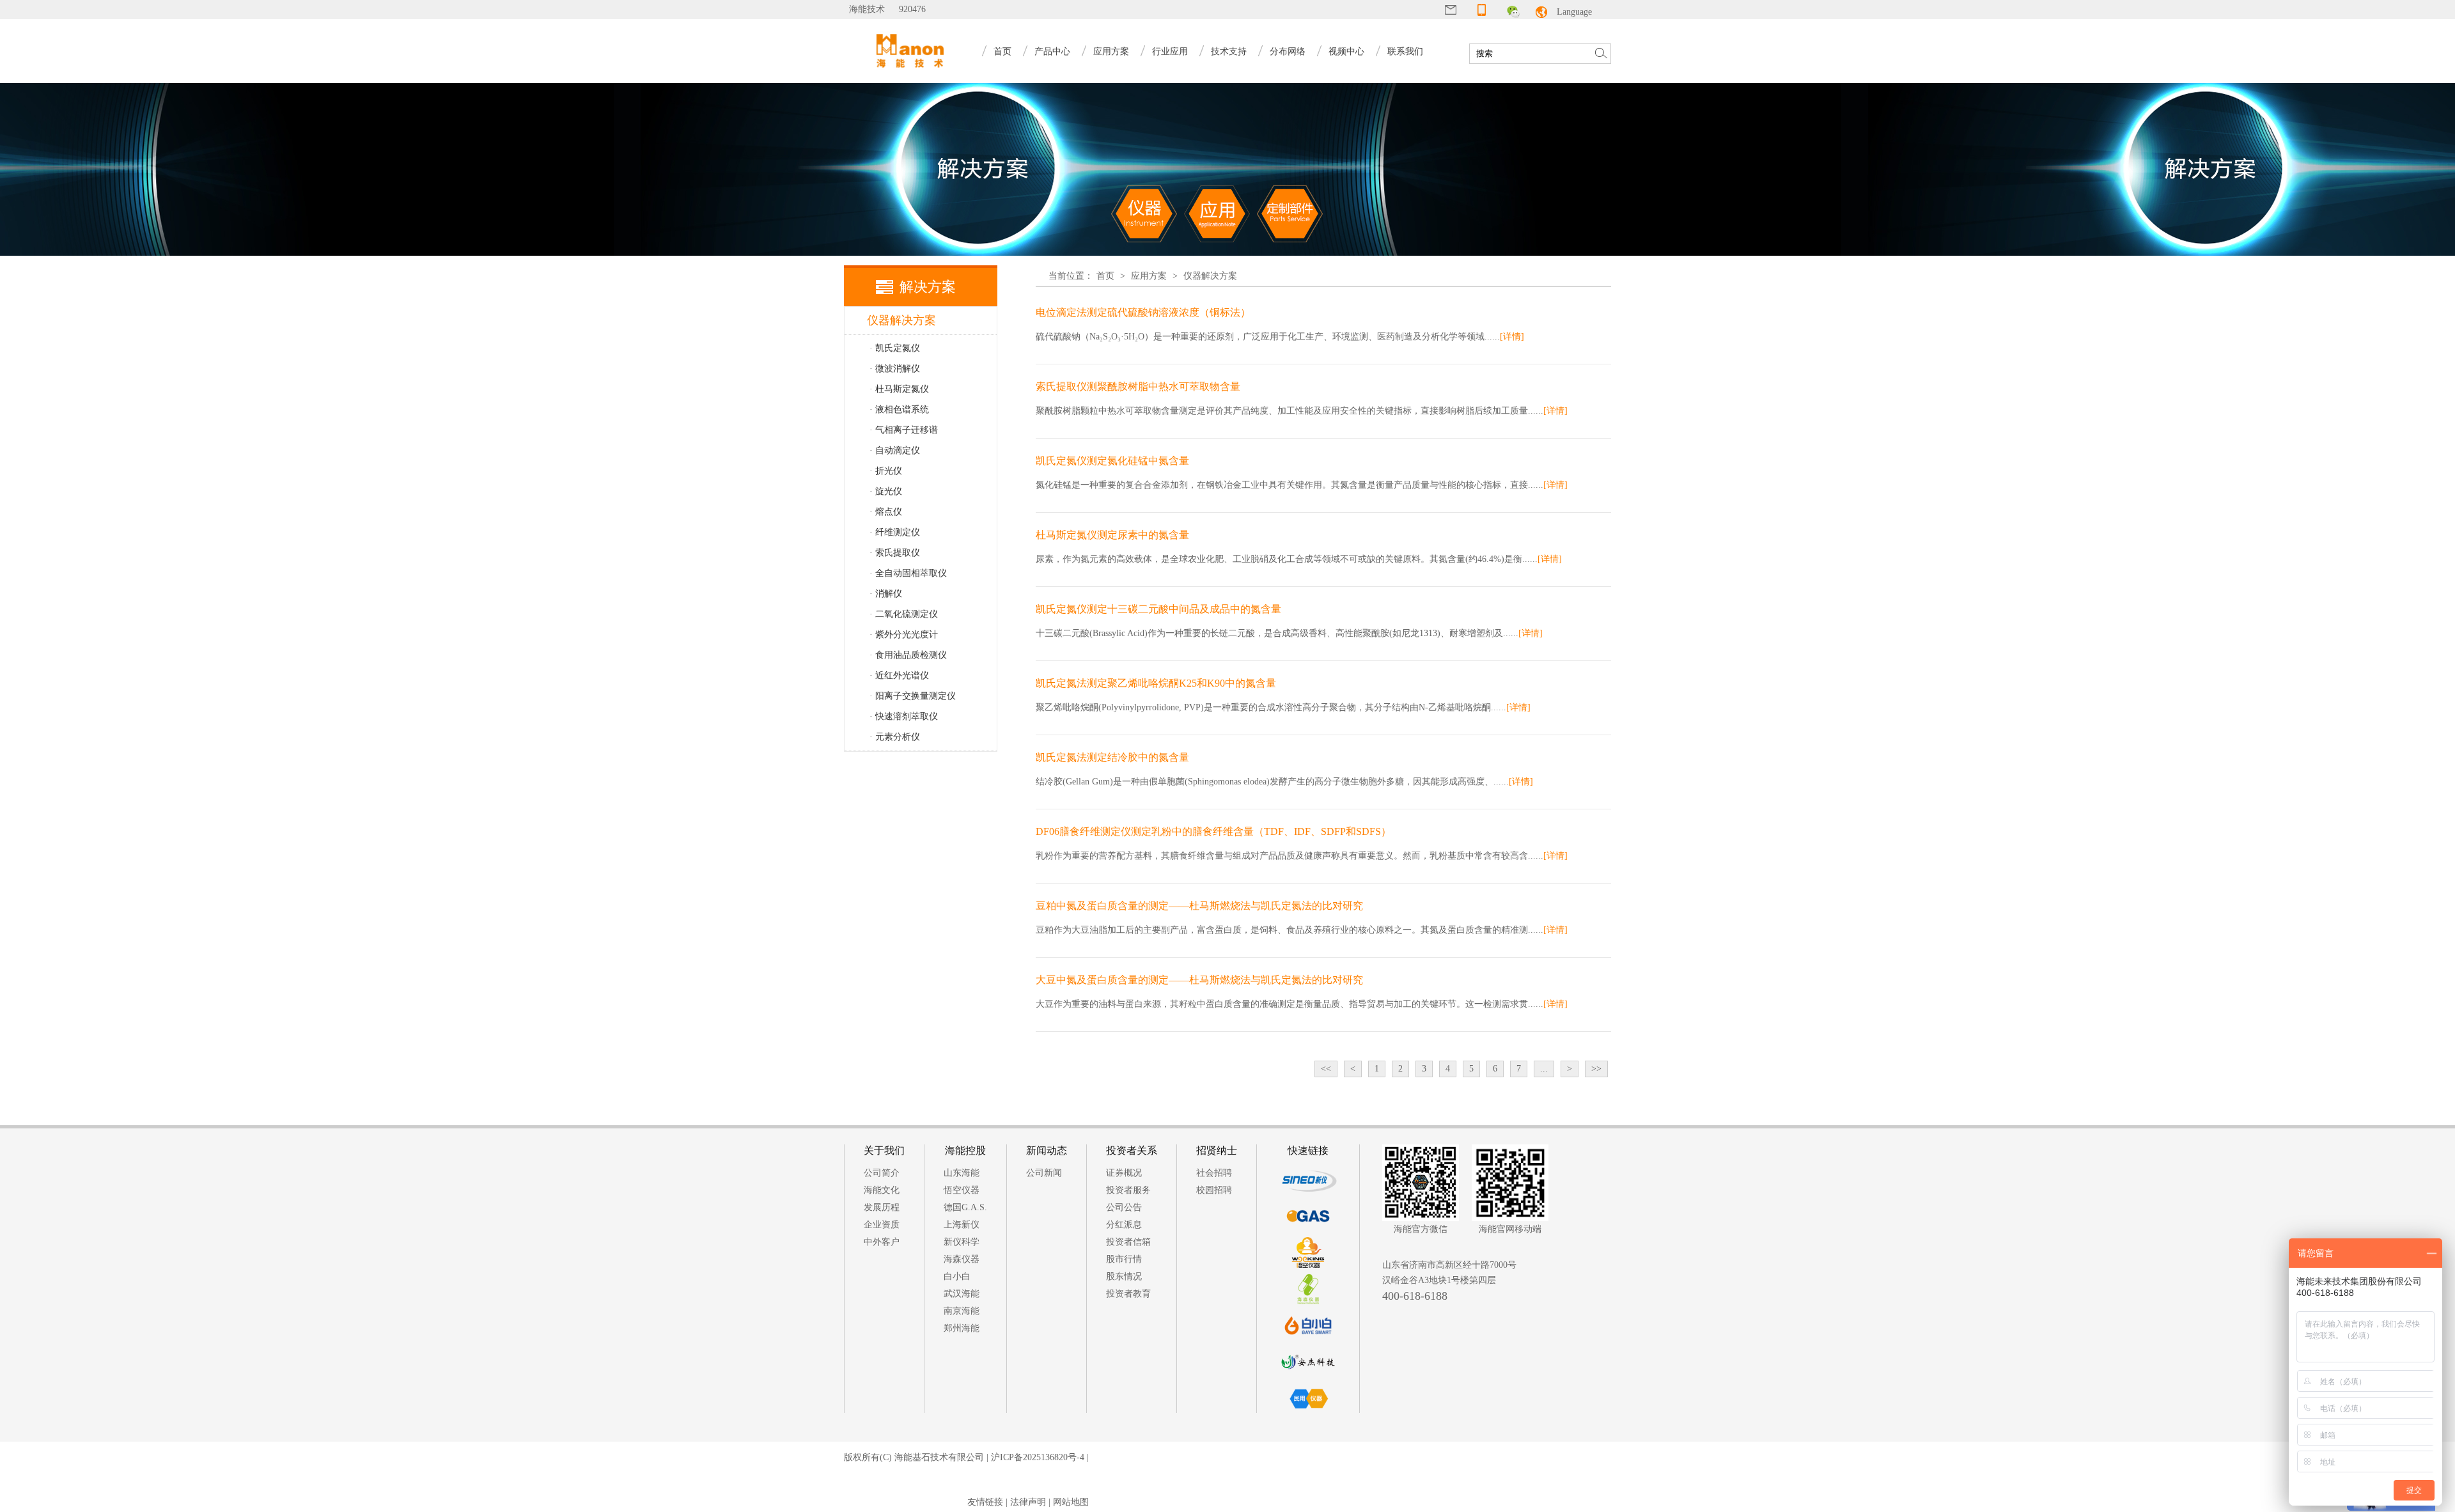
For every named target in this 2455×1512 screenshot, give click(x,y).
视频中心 (1346, 51)
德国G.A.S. (965, 1207)
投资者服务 (1128, 1190)
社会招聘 (1214, 1173)
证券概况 (1124, 1173)
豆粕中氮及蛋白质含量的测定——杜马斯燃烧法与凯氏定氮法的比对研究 (1199, 906)
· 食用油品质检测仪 (908, 655)
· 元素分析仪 (895, 737)
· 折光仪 (886, 471)
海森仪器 (962, 1259)
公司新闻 (1044, 1173)
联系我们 (1405, 51)
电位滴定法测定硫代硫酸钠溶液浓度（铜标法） (1143, 312)
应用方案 (1149, 276)
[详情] (1512, 337)
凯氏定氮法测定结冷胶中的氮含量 (1112, 757)
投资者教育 (1128, 1294)
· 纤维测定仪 (895, 532)
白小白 (957, 1276)
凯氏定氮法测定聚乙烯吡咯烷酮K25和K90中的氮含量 (1156, 683)
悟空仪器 (962, 1190)
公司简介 (882, 1173)
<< (1326, 1069)
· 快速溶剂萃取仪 (904, 716)
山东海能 (962, 1173)
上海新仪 (962, 1225)
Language (1574, 12)
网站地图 (1071, 1502)
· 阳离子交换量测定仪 (913, 696)
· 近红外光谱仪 (899, 675)
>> (1596, 1069)
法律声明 (1028, 1502)
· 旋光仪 (886, 491)
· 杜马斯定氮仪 (899, 389)
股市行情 (1124, 1259)
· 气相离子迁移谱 (904, 430)
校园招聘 (1214, 1190)
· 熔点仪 (886, 512)
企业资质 (882, 1225)
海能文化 (882, 1190)
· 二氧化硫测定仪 (904, 614)
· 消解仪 (886, 594)
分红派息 (1124, 1225)
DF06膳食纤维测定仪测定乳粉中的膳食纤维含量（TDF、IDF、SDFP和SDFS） (1213, 831)
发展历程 (882, 1207)
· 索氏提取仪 (895, 553)
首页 (1002, 51)
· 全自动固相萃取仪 (908, 573)
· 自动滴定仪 (895, 450)
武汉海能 (962, 1294)
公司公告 (1124, 1207)
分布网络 (1288, 51)
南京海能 (962, 1311)
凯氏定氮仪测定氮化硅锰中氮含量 (1112, 461)
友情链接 (985, 1502)
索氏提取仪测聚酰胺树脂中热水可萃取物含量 (1138, 386)
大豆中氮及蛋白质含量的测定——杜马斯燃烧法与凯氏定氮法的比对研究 (1199, 980)
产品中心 (1052, 51)
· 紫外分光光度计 (904, 635)
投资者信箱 (1128, 1242)
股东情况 (1124, 1276)
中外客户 (882, 1242)
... (1544, 1069)
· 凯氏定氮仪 (895, 348)
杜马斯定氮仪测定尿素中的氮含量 (1112, 535)
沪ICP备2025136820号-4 (1038, 1457)
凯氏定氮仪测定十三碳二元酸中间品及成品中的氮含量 (1158, 609)
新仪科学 (962, 1242)
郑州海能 (962, 1328)
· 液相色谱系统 (899, 409)
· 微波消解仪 (895, 369)
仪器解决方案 (1210, 276)
